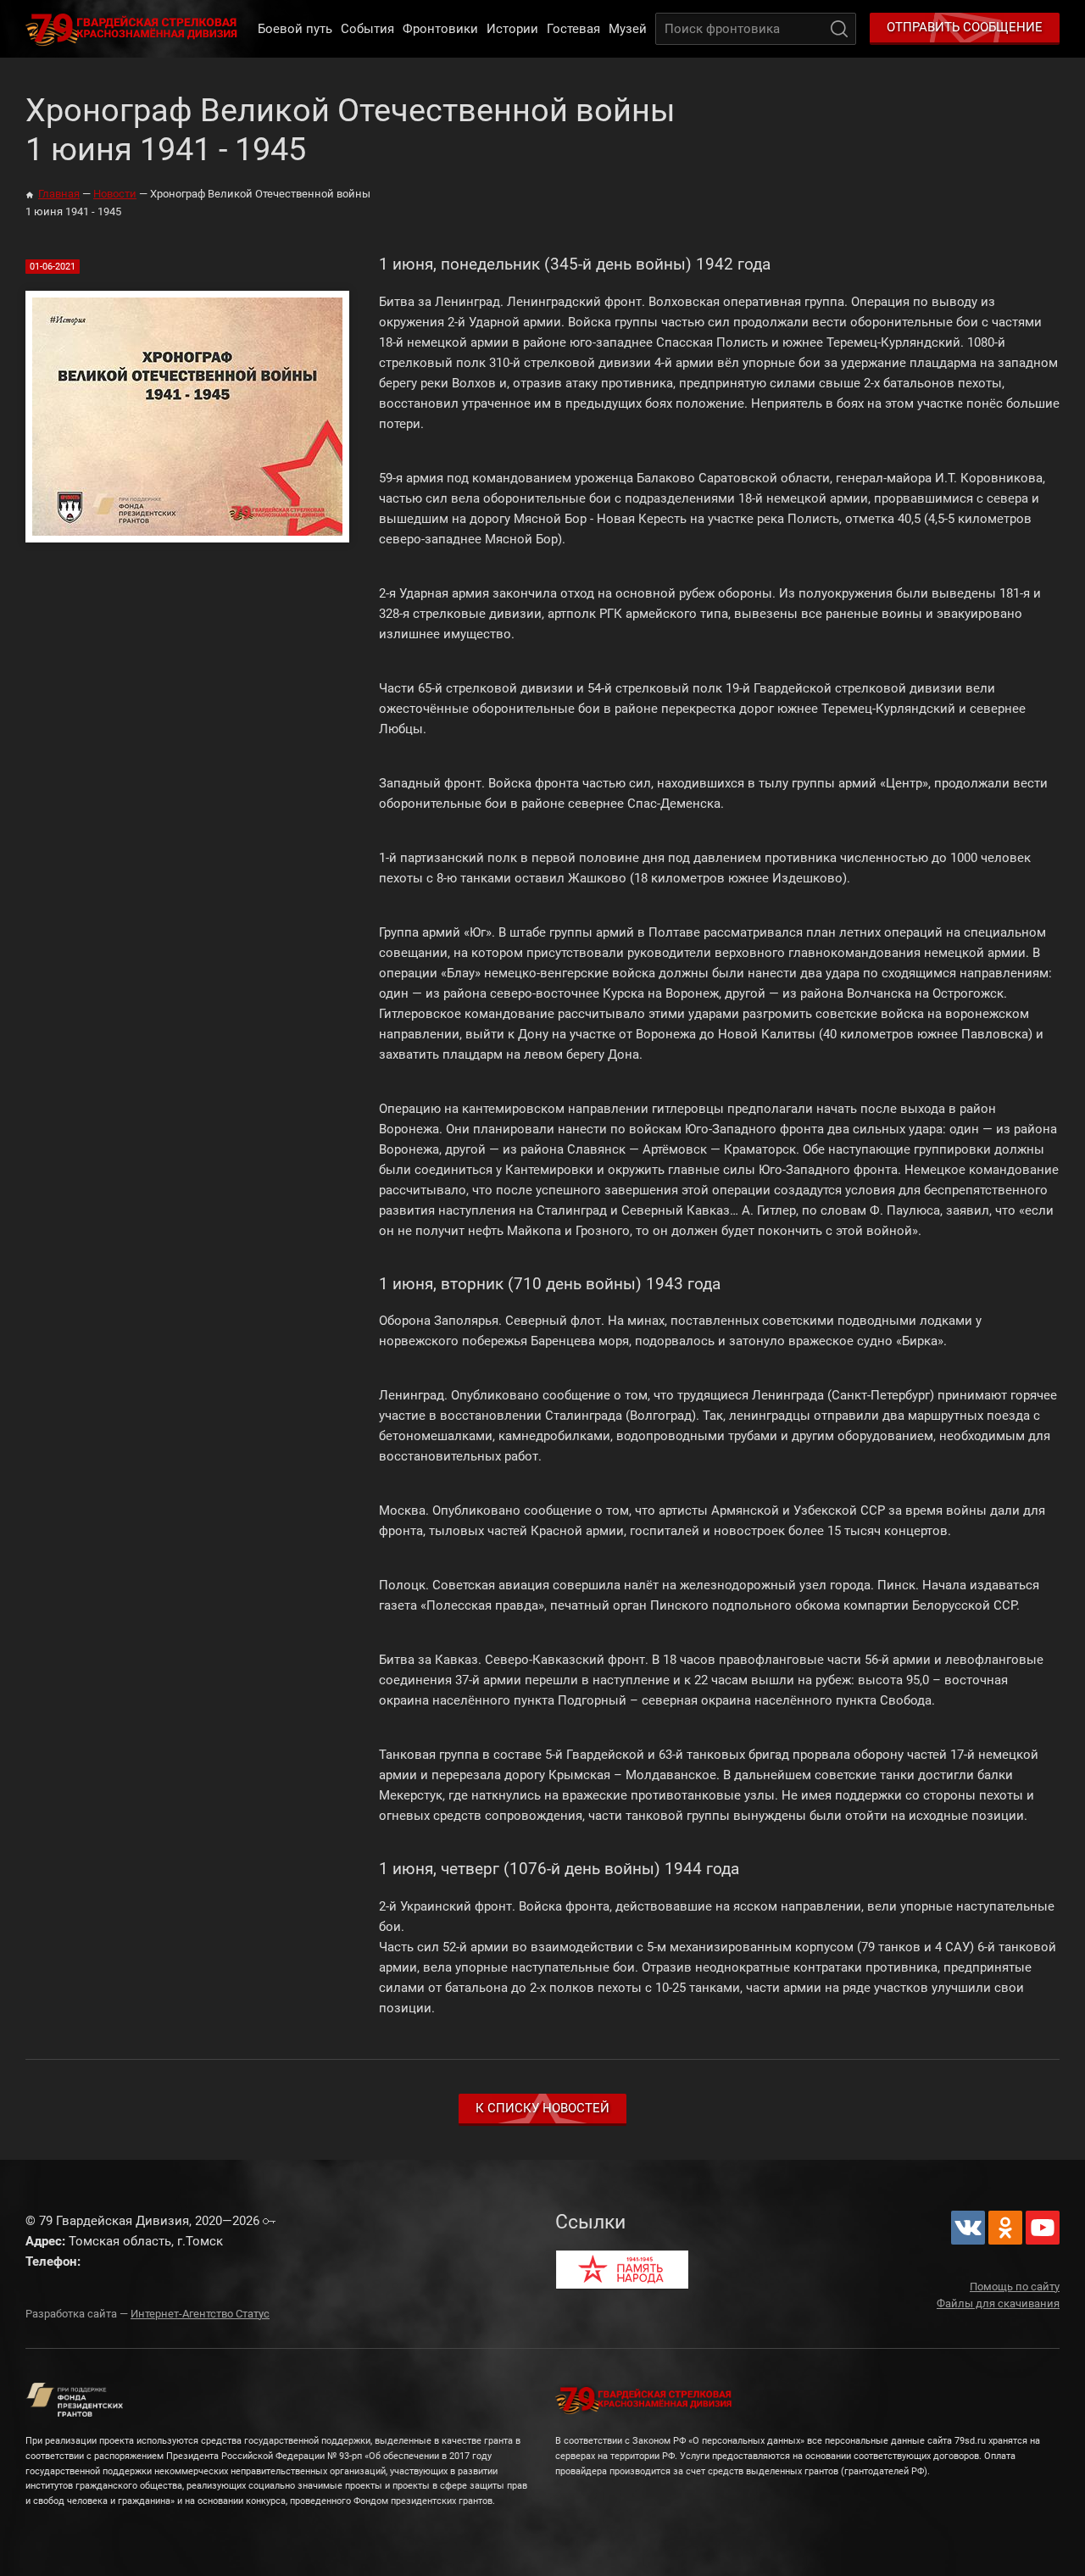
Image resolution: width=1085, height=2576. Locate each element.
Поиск (839, 29)
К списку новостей (542, 2108)
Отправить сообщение (965, 27)
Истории (512, 29)
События (367, 29)
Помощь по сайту (1015, 2287)
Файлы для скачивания (998, 2303)
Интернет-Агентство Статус (200, 2314)
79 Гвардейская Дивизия (135, 29)
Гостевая (573, 29)
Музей (628, 29)
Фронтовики (440, 29)
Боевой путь (295, 29)
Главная (59, 194)
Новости (115, 194)
